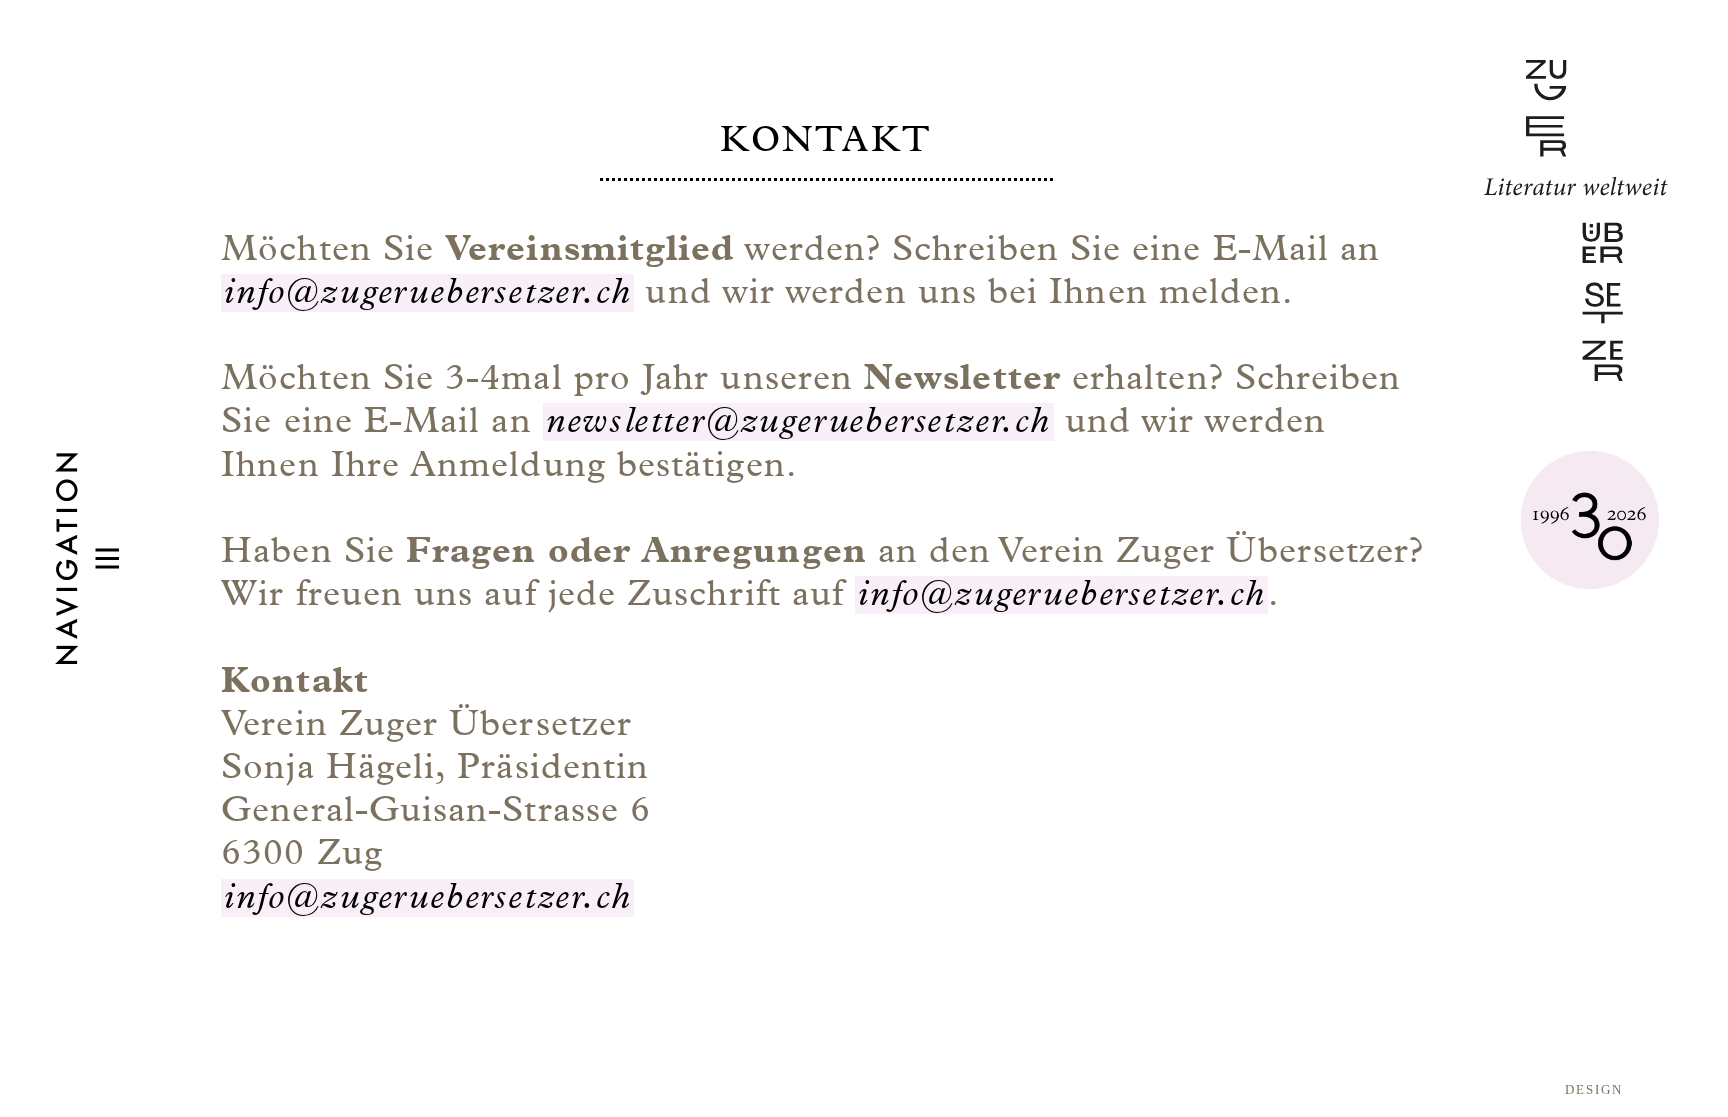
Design (1594, 1089)
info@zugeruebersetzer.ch (427, 293)
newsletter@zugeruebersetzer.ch (798, 422)
